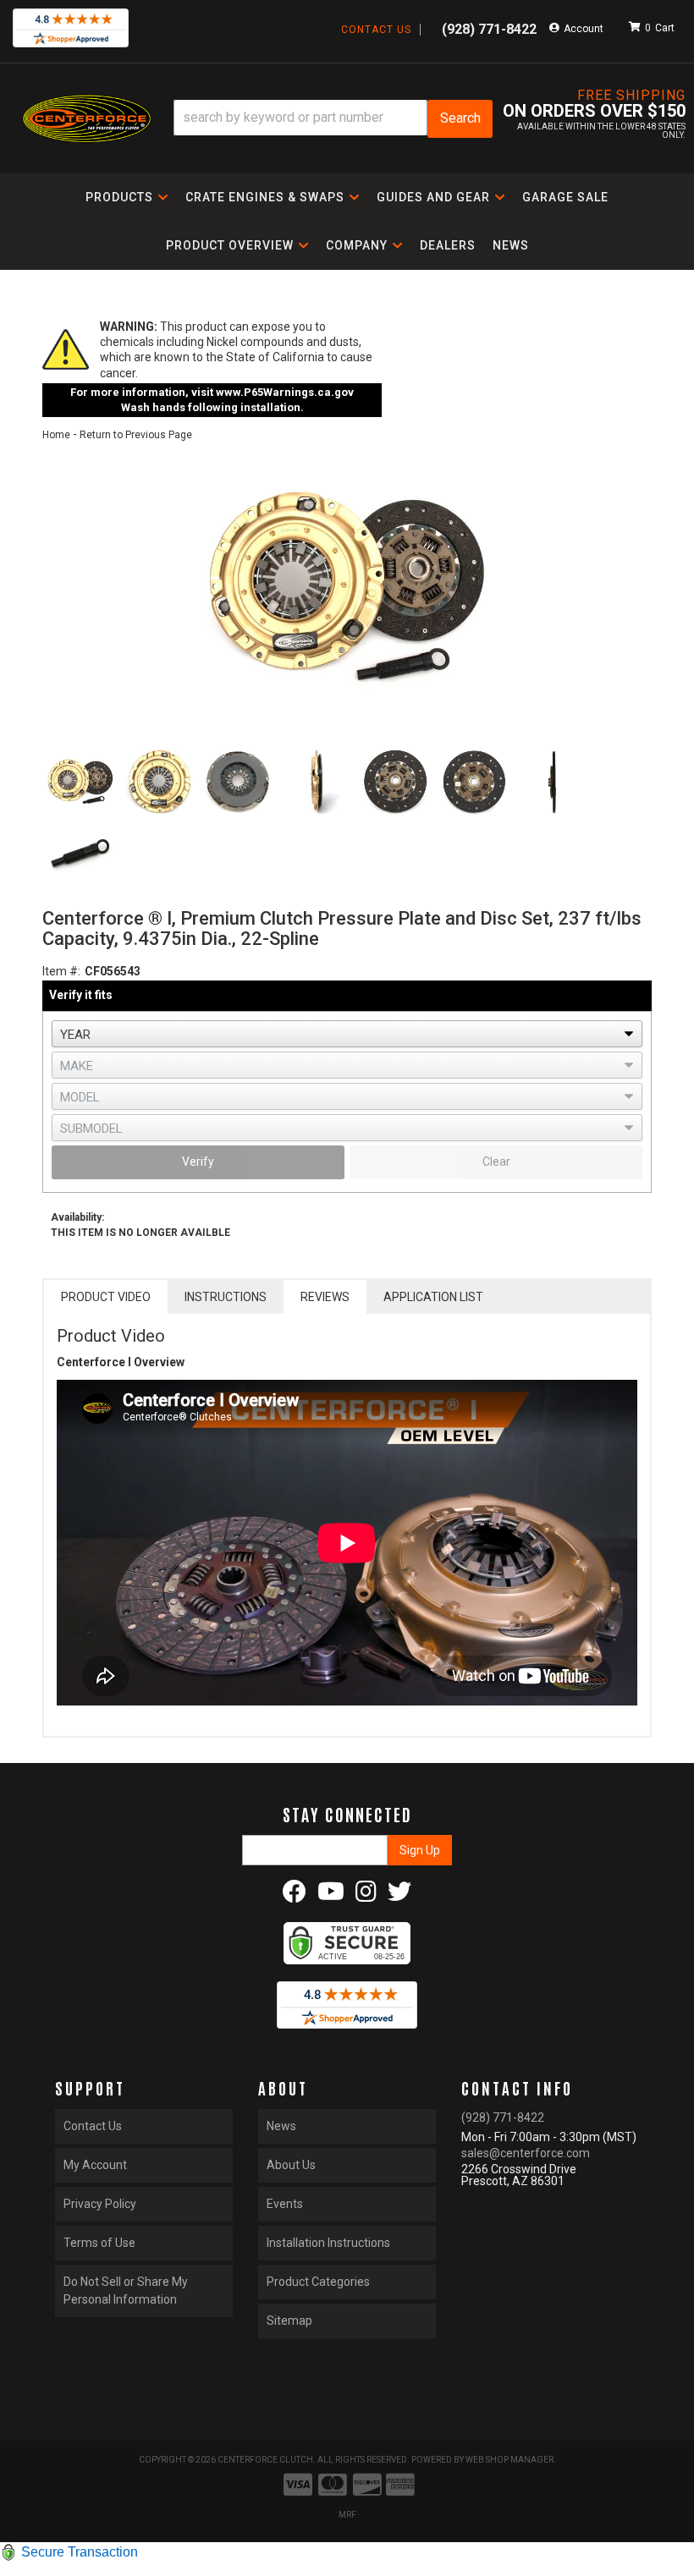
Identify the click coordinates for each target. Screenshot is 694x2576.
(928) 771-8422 (503, 2117)
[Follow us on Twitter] (399, 1896)
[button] (333, 119)
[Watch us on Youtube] (331, 1896)
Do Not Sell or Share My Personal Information (126, 2290)
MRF (347, 2515)
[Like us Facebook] (295, 1896)
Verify (198, 1162)
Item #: (61, 971)
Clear (496, 1162)
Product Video (106, 1297)
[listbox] (347, 1034)
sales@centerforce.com (526, 2153)
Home (56, 435)
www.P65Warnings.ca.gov (285, 392)
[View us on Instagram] (366, 1896)
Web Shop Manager (509, 2460)
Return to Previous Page (136, 435)
